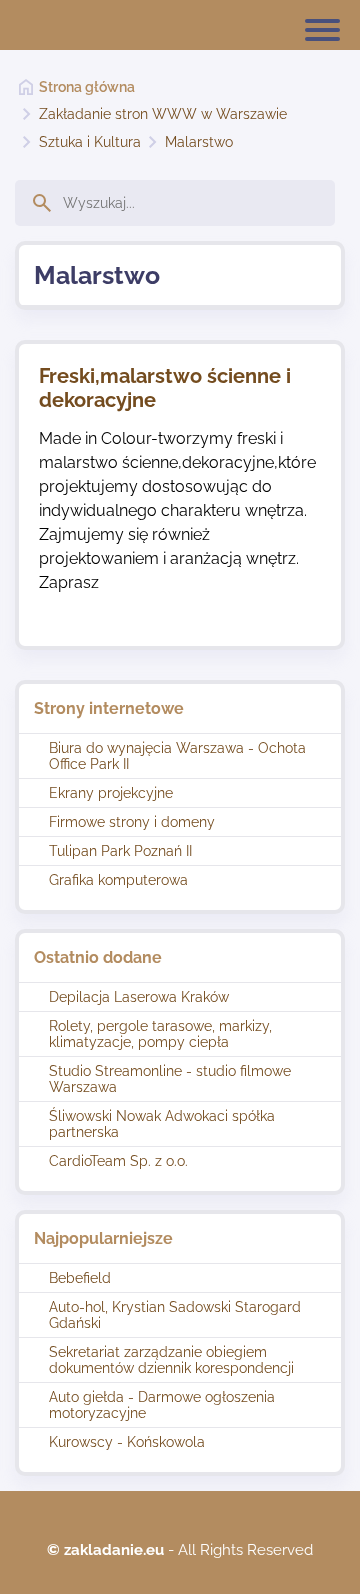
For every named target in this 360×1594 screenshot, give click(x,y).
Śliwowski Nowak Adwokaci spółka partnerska (162, 1124)
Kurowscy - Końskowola (127, 1442)
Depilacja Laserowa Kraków (139, 997)
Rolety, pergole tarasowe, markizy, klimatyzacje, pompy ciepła (160, 1034)
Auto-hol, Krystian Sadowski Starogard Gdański (175, 1315)
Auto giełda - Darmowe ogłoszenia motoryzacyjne (162, 1405)
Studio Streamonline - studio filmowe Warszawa (170, 1079)
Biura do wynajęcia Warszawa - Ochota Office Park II (177, 756)
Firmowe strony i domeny (132, 822)
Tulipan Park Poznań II (120, 851)
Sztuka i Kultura (90, 142)
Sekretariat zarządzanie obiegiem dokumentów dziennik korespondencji (171, 1360)
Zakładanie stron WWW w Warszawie (163, 114)
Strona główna (87, 87)
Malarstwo (199, 142)
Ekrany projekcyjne (111, 793)
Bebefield (80, 1278)
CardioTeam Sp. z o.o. (118, 1161)
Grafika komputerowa (118, 880)
